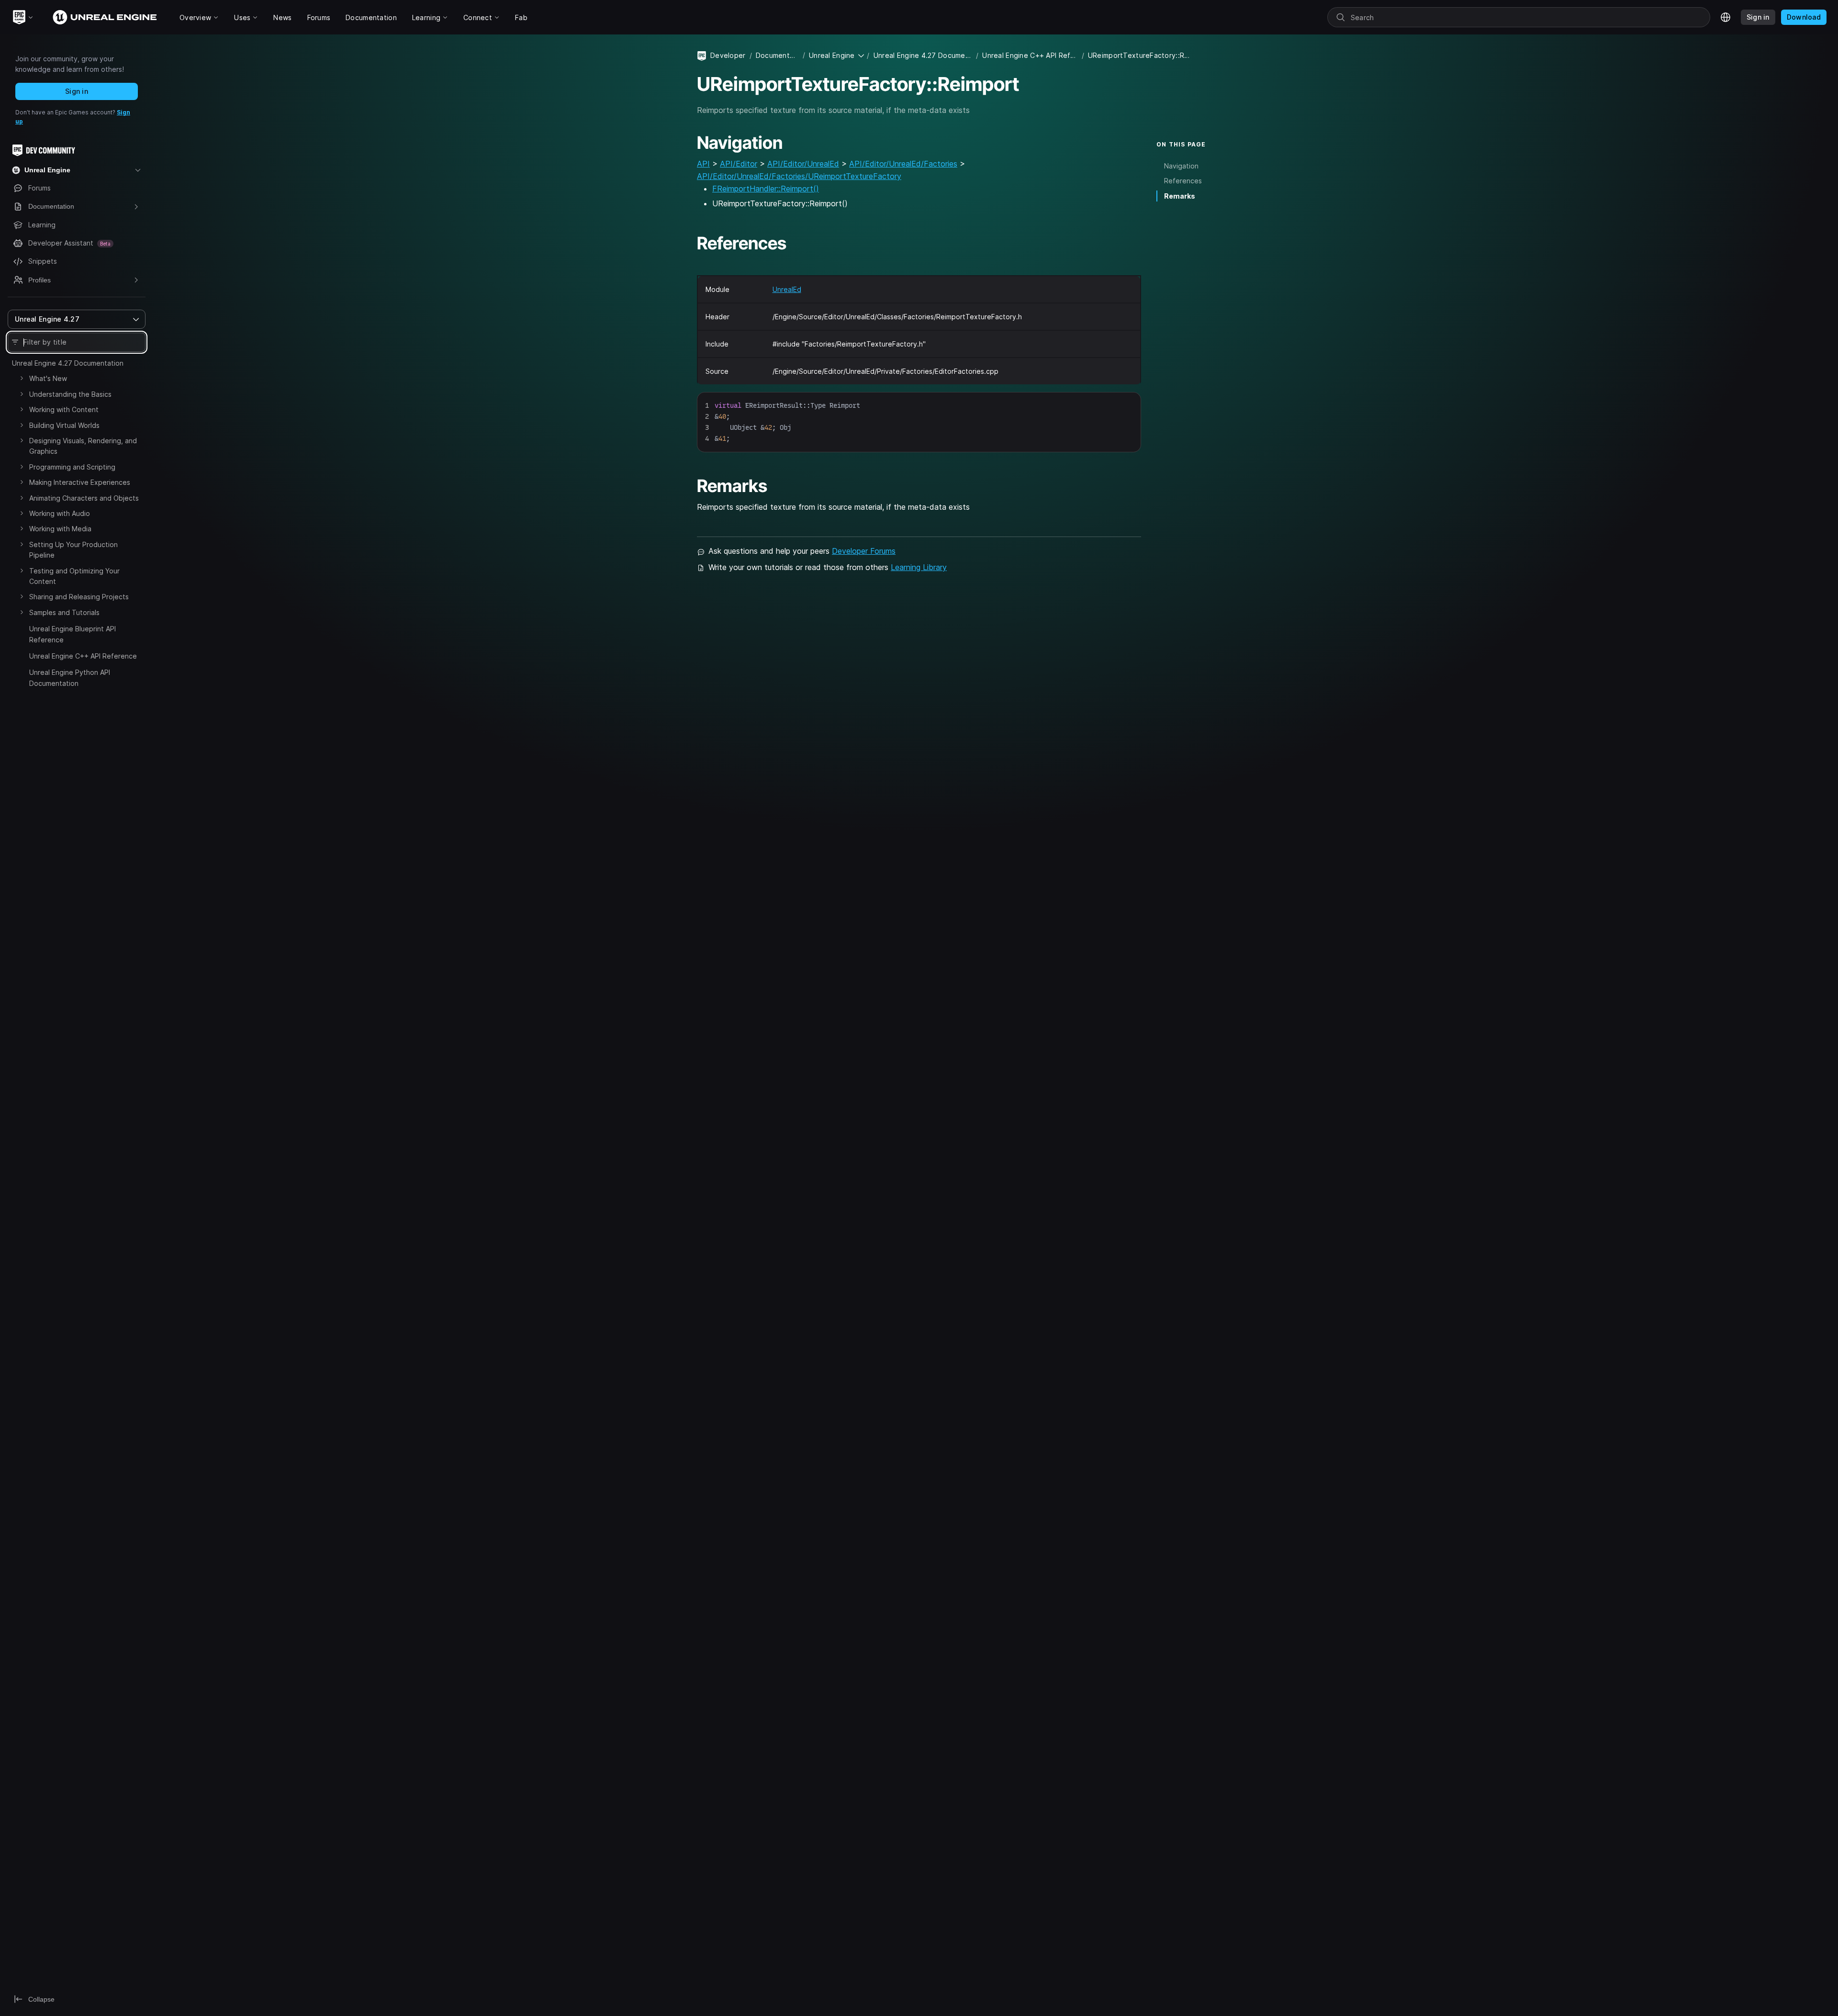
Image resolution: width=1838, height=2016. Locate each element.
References (1183, 181)
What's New (48, 378)
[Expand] (22, 378)
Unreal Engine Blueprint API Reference (73, 634)
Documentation (777, 55)
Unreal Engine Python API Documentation (70, 678)
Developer (728, 55)
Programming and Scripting (72, 467)
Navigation (1181, 166)
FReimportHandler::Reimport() (766, 189)
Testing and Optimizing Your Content (74, 576)
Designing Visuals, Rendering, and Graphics (83, 446)
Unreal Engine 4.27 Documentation (68, 363)
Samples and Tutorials (64, 612)
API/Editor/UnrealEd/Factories (903, 164)
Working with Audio (60, 513)
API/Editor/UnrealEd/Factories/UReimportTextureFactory (799, 176)
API (703, 164)
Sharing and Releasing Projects (79, 597)
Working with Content (64, 409)
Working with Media (60, 529)
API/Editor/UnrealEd (803, 164)
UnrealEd (787, 289)
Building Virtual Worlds (64, 425)
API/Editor (739, 164)
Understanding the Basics (70, 394)
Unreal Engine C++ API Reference (83, 656)
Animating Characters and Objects (84, 498)
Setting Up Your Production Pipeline (73, 550)
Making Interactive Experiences (80, 482)
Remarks (1180, 196)
